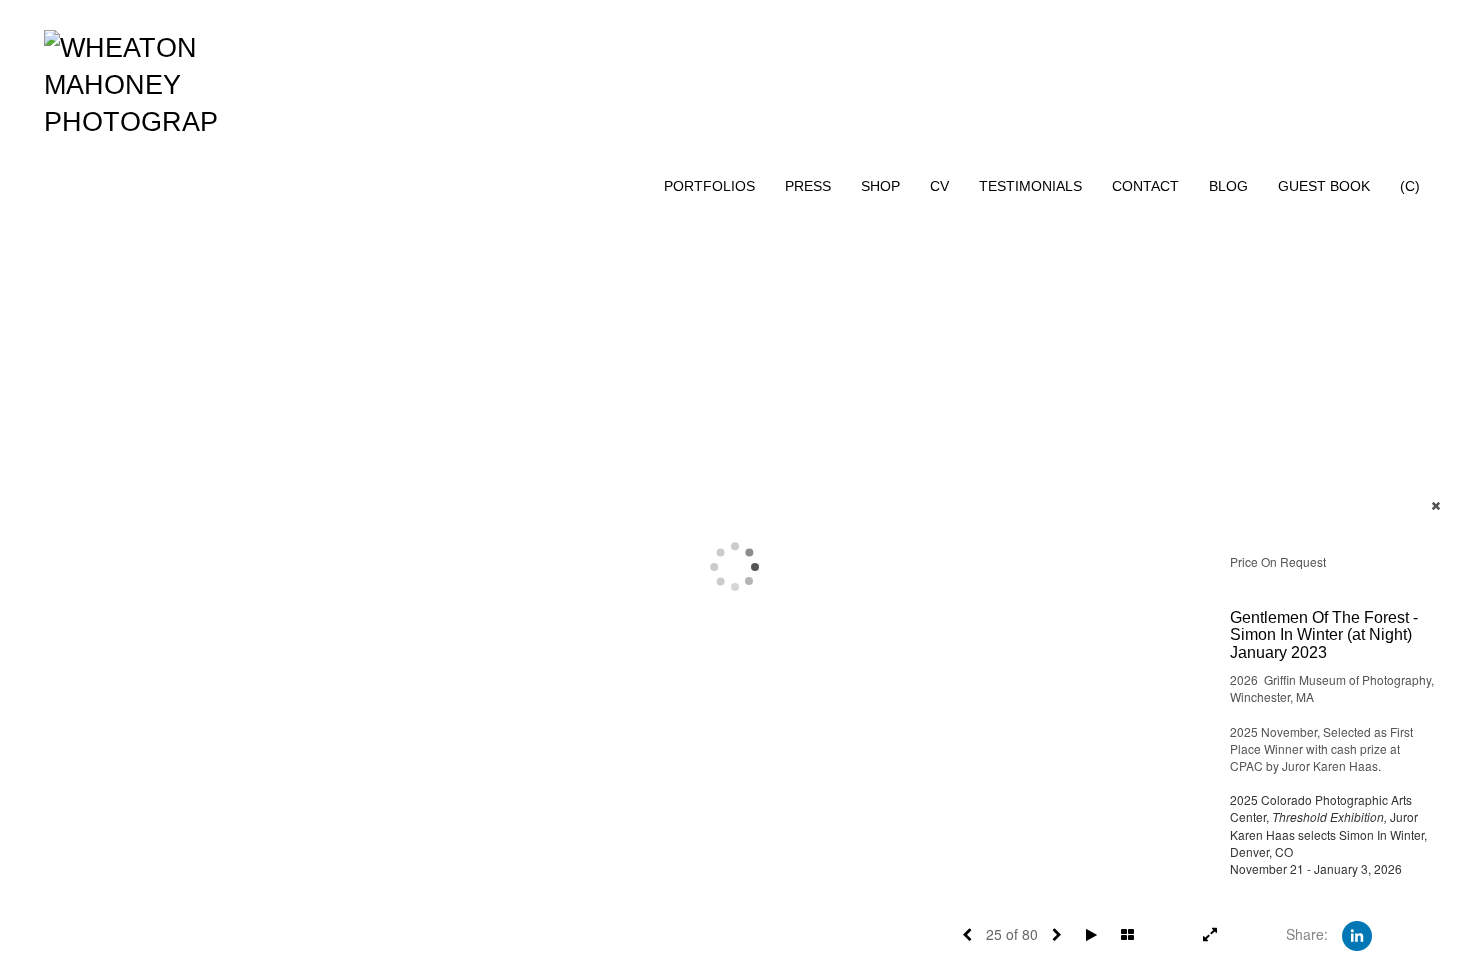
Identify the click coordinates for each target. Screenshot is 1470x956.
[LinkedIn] (1357, 934)
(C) (1410, 186)
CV (939, 186)
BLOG (1228, 186)
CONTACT (1145, 186)
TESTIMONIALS (1030, 186)
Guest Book (1324, 186)
